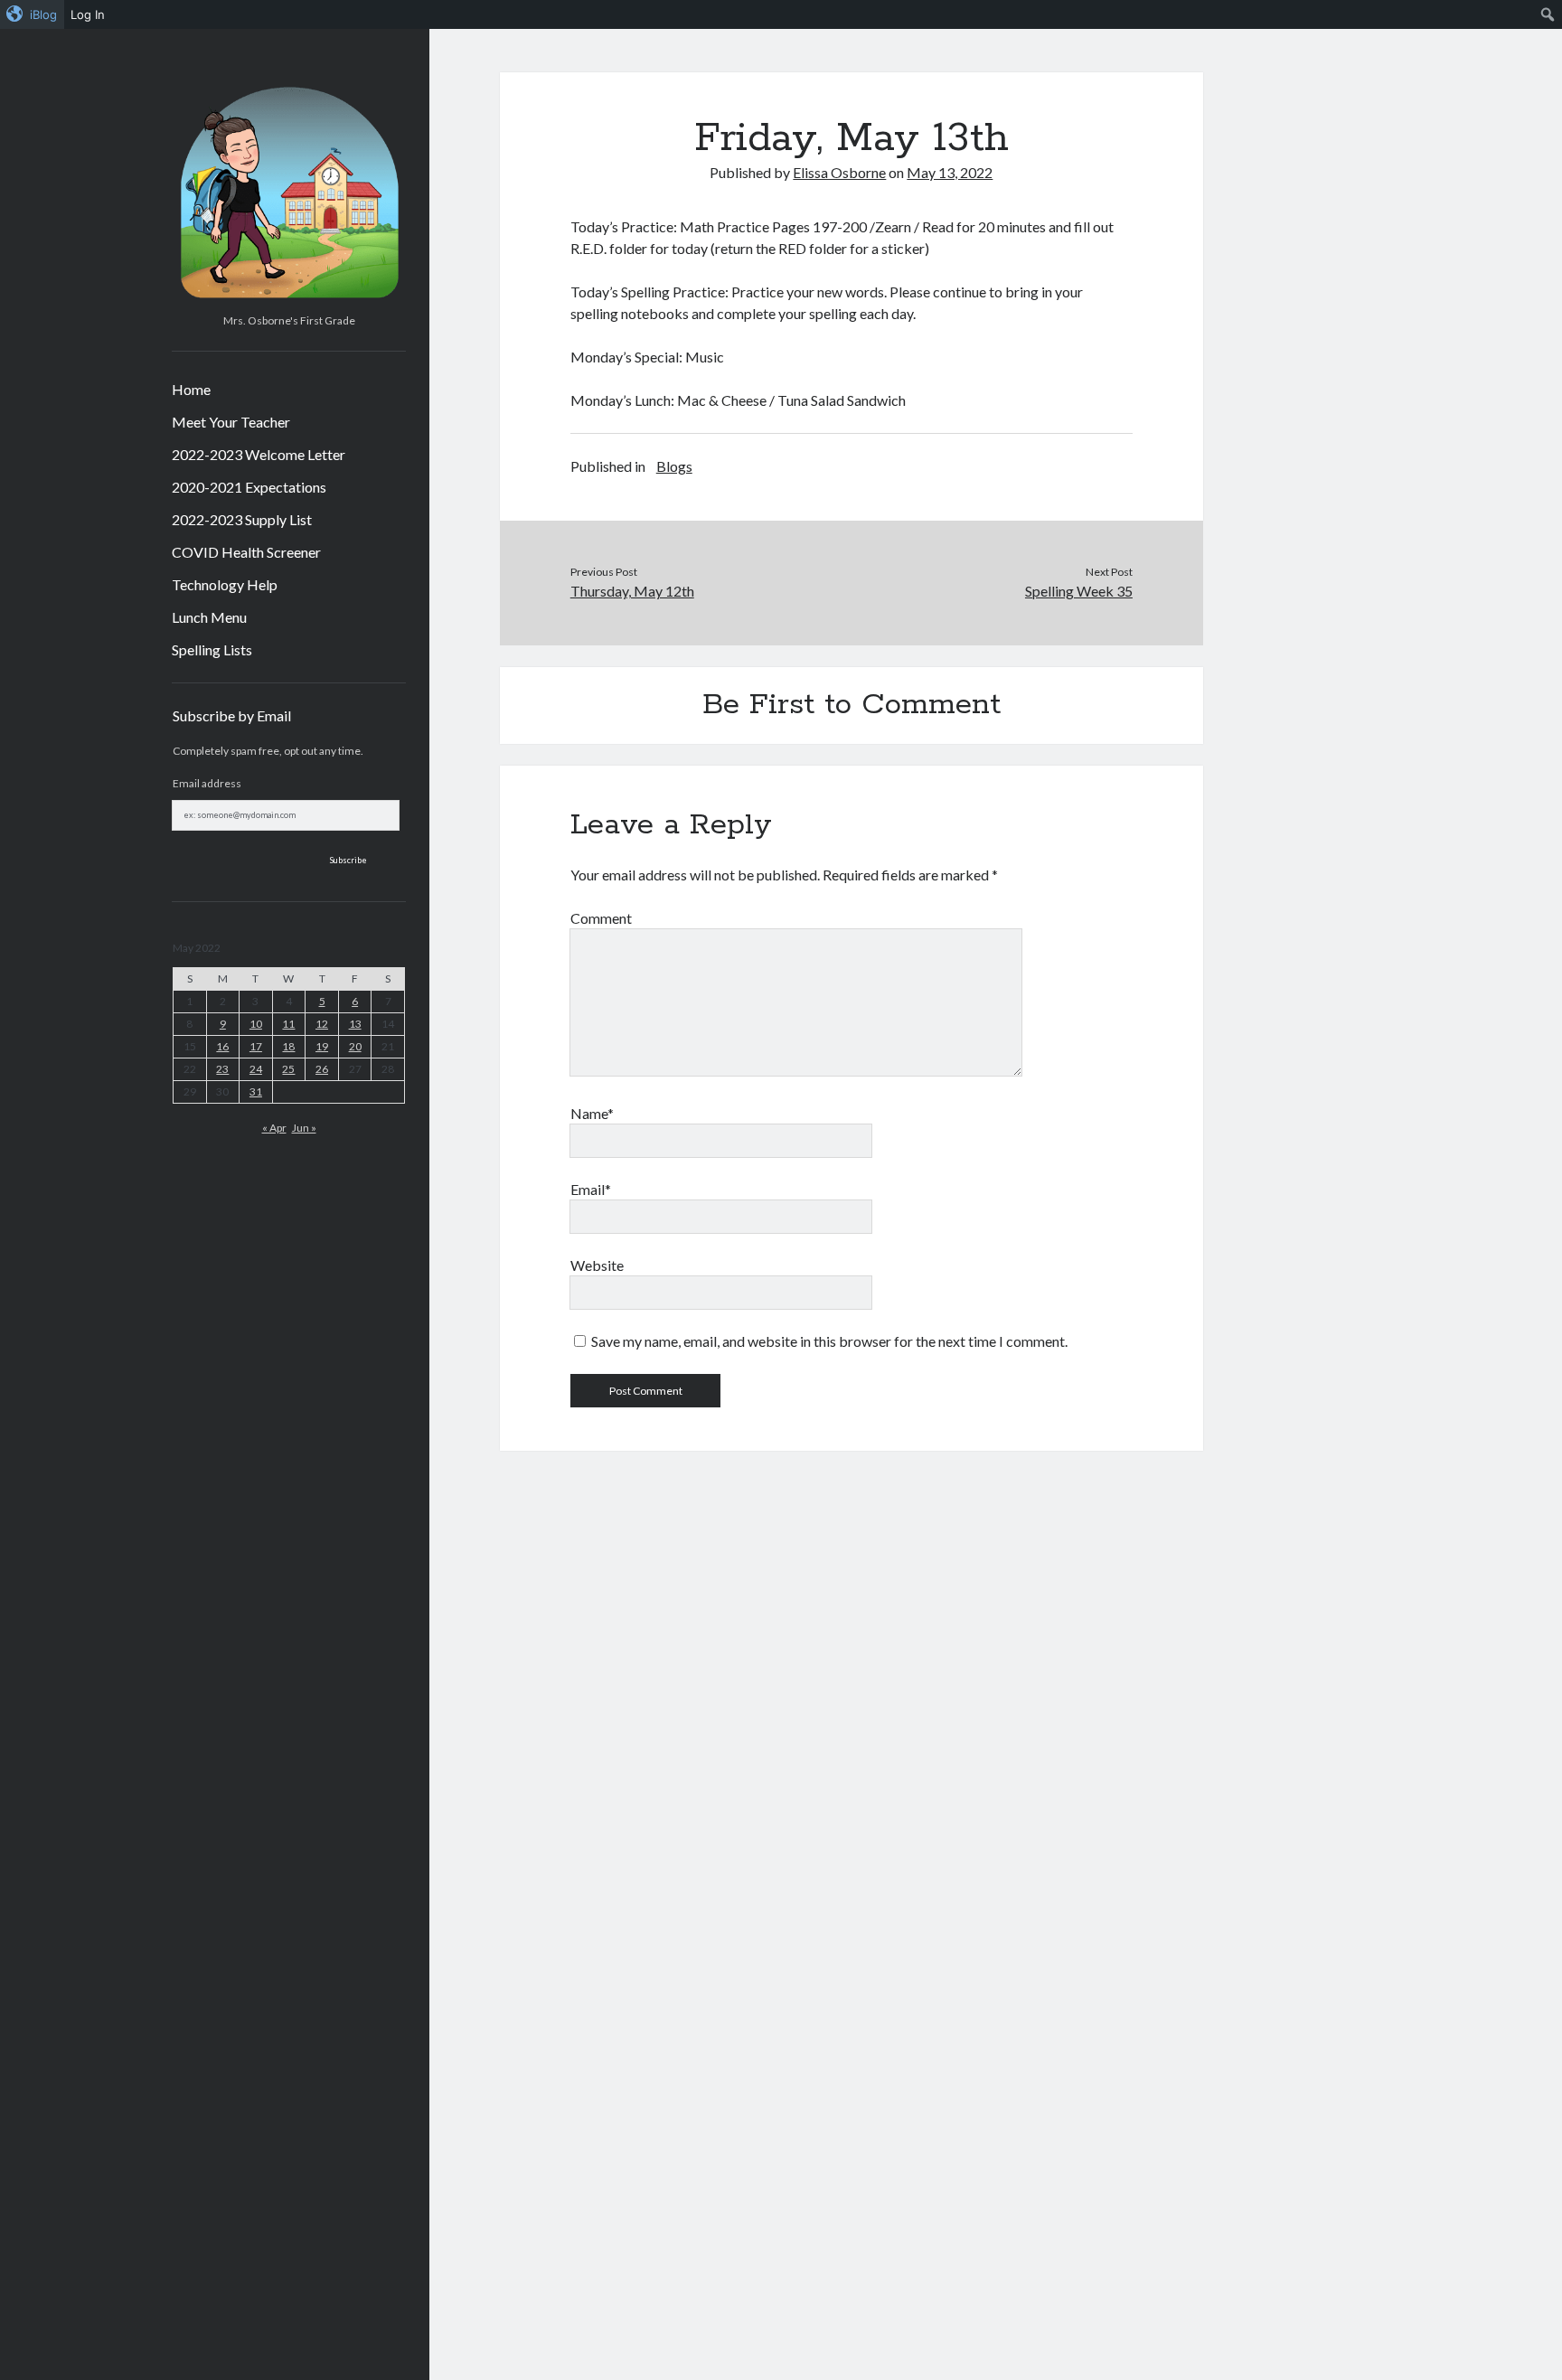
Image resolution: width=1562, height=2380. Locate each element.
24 (256, 1069)
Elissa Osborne (839, 172)
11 (288, 1024)
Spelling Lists (212, 649)
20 (355, 1046)
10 (256, 1024)
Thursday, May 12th (632, 591)
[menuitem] (32, 14)
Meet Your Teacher (231, 422)
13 (355, 1024)
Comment (601, 918)
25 (288, 1069)
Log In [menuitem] (88, 14)
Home (191, 389)
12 (322, 1024)
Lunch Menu (209, 617)
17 (256, 1046)
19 (322, 1046)
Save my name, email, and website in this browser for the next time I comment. (829, 1341)
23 (222, 1069)
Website (597, 1265)
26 (322, 1069)
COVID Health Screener (246, 552)
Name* (592, 1113)
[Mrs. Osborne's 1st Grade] (289, 300)
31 (256, 1091)
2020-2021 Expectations (249, 487)
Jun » (304, 1128)
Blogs (674, 466)
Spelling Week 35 (1079, 591)
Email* (591, 1189)
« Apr (274, 1128)
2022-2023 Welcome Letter (259, 454)
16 (222, 1046)
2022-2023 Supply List (242, 519)
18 (288, 1046)
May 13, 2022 (950, 172)
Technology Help (225, 584)
